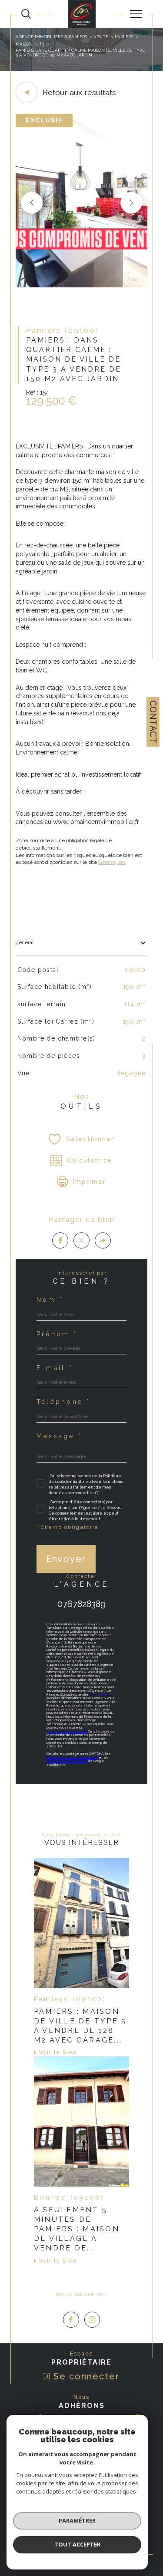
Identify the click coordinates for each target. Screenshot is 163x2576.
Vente (101, 37)
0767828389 (81, 1604)
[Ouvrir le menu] (136, 14)
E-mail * (55, 1368)
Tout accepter (77, 2544)
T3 (42, 44)
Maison (24, 44)
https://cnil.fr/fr (101, 1695)
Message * (59, 1436)
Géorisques (112, 862)
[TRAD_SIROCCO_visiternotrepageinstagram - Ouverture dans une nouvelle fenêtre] (92, 2320)
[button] (131, 203)
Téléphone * (64, 1402)
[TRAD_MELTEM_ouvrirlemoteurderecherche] (26, 14)
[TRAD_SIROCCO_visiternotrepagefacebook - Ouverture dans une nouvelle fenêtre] (71, 2320)
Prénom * (57, 1334)
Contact (153, 722)
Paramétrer (77, 2520)
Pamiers (124, 37)
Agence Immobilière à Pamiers (51, 37)
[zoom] (81, 286)
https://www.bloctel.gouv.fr (67, 1731)
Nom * (50, 1300)
